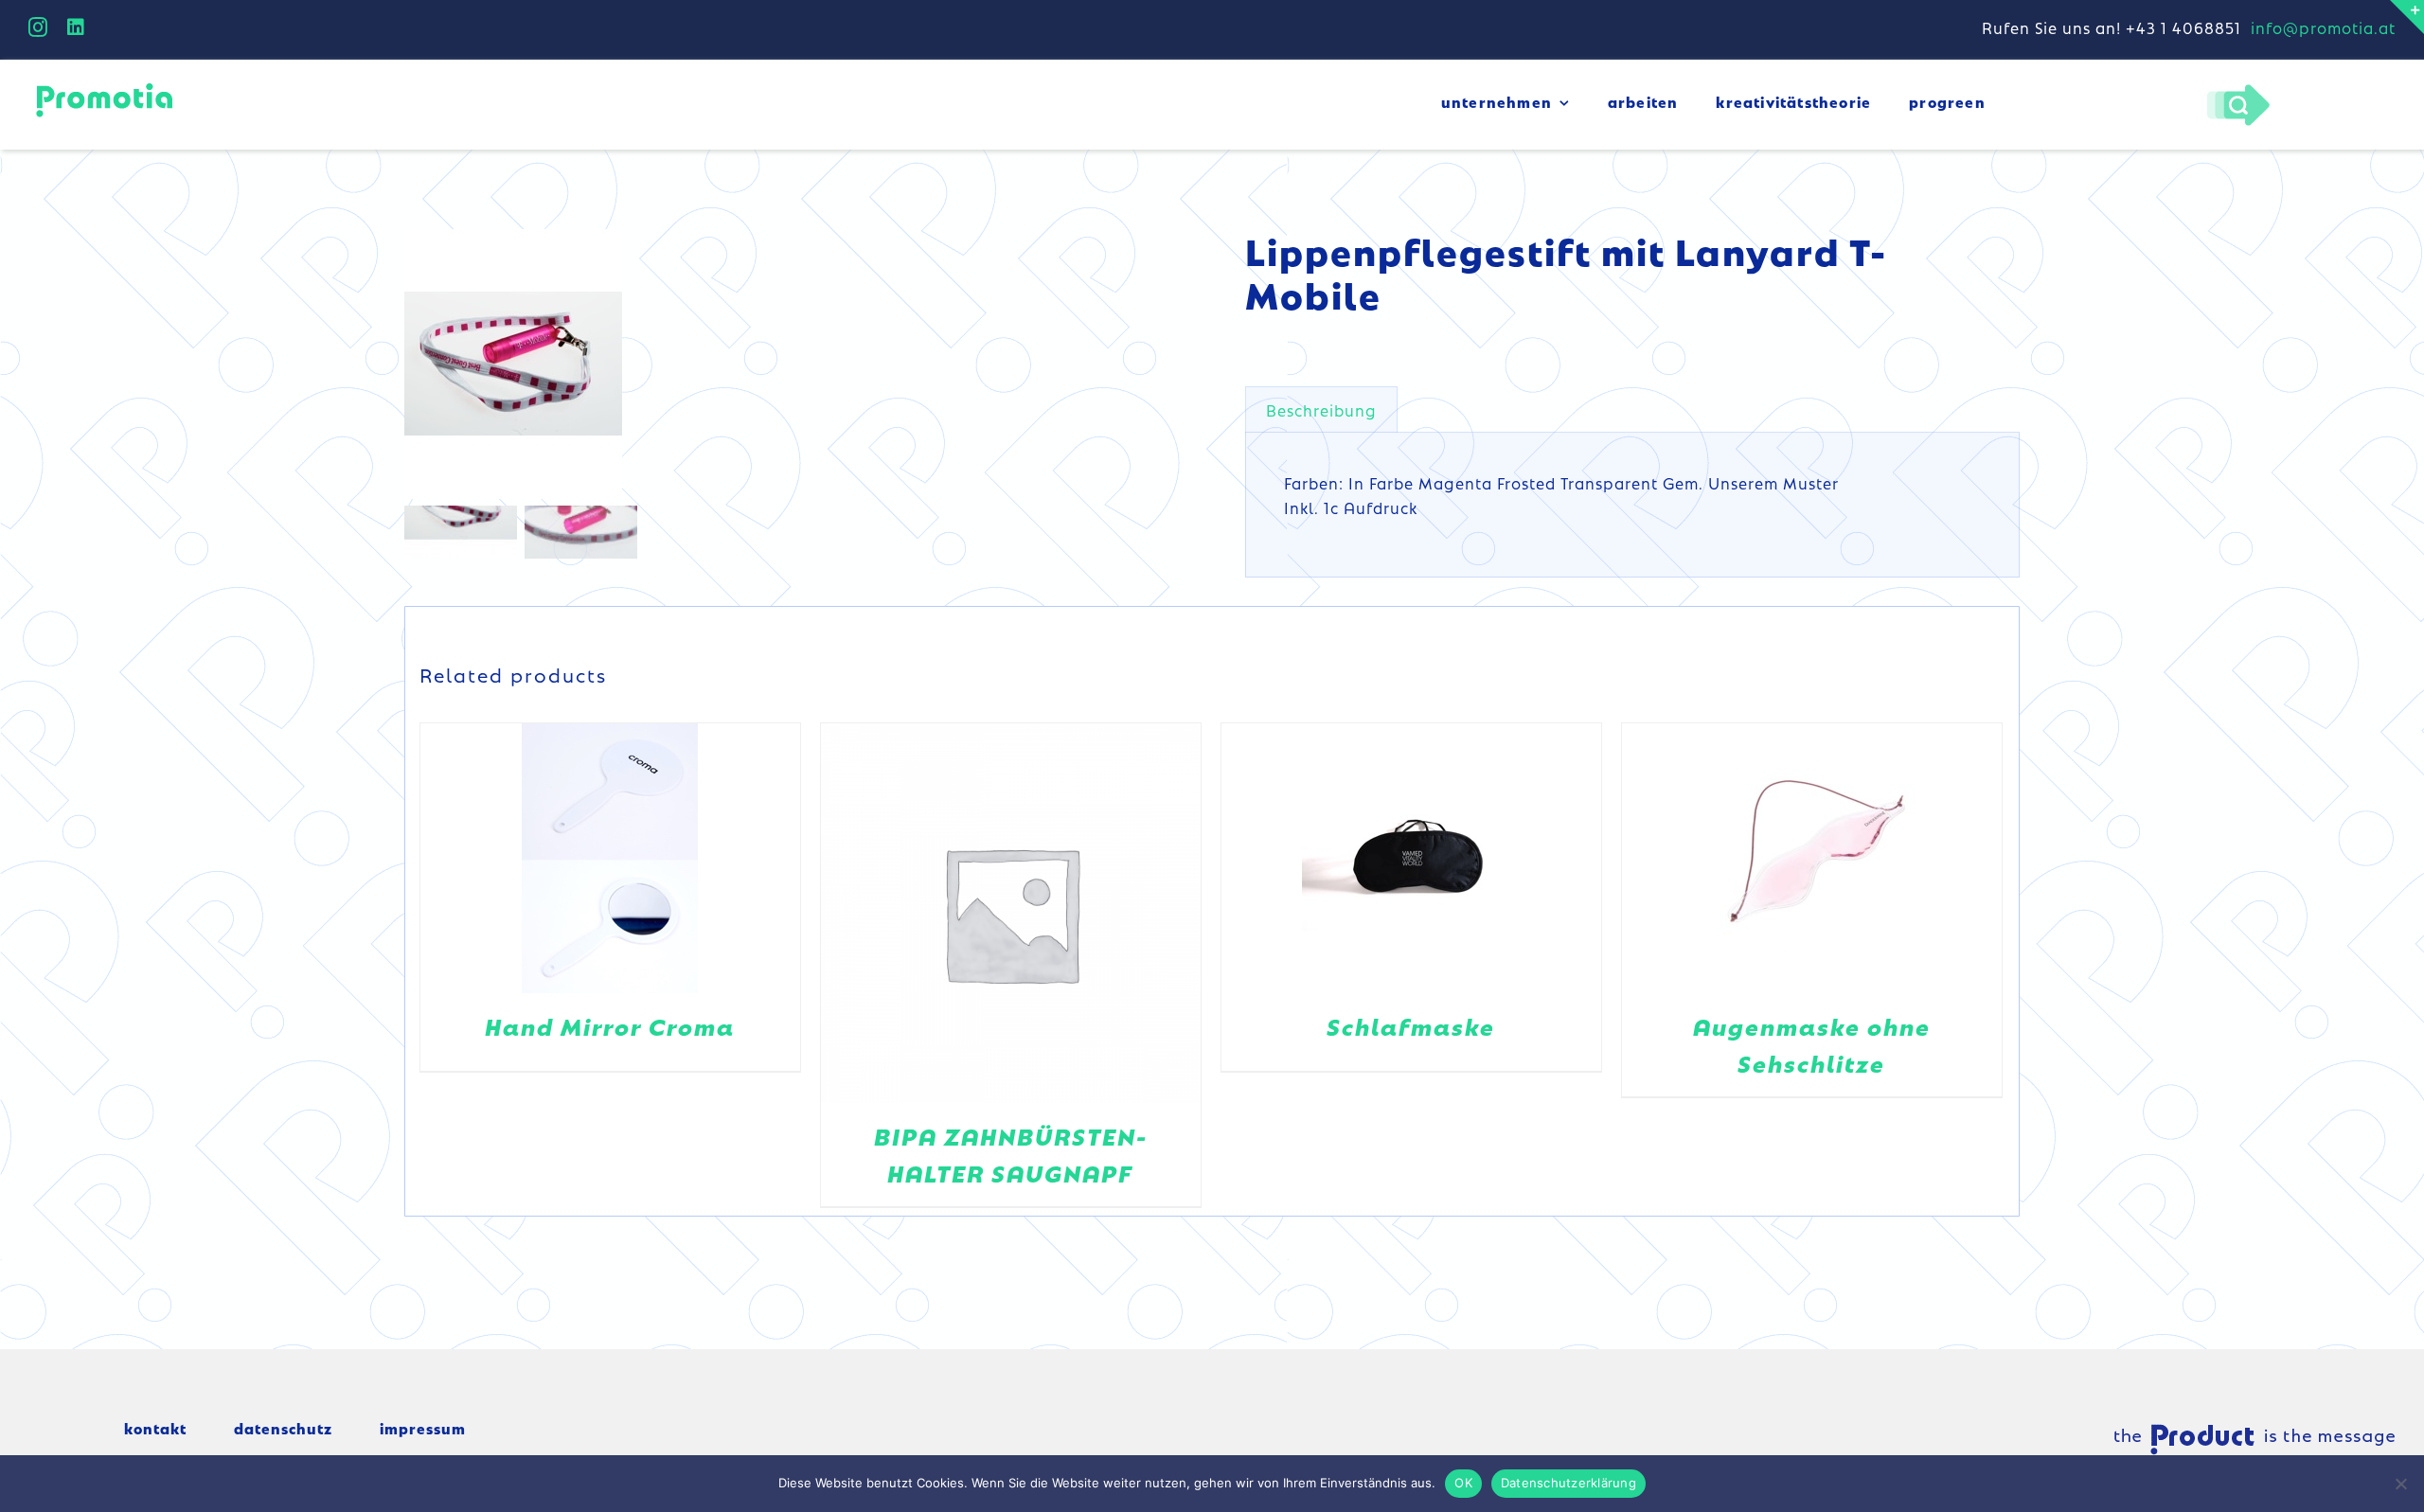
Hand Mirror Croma (610, 1026)
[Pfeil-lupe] (2238, 89)
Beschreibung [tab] (1321, 410)
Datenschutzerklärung (1568, 1483)
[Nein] (2400, 1484)
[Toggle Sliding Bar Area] (2407, 17)
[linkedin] (76, 27)
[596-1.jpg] (641, 364)
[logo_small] (104, 86)
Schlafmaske (1411, 1026)
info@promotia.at (2323, 27)
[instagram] (38, 27)
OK (1463, 1483)
